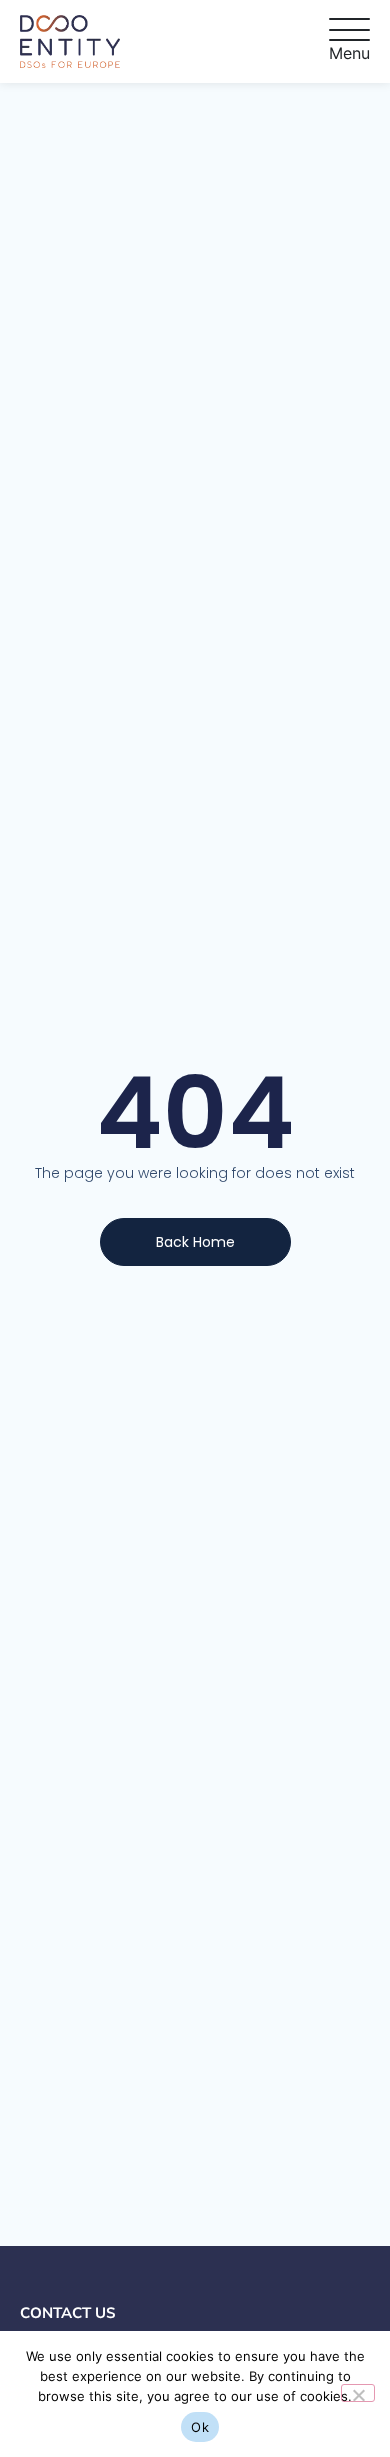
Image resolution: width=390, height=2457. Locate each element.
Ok (200, 2427)
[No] (358, 2393)
